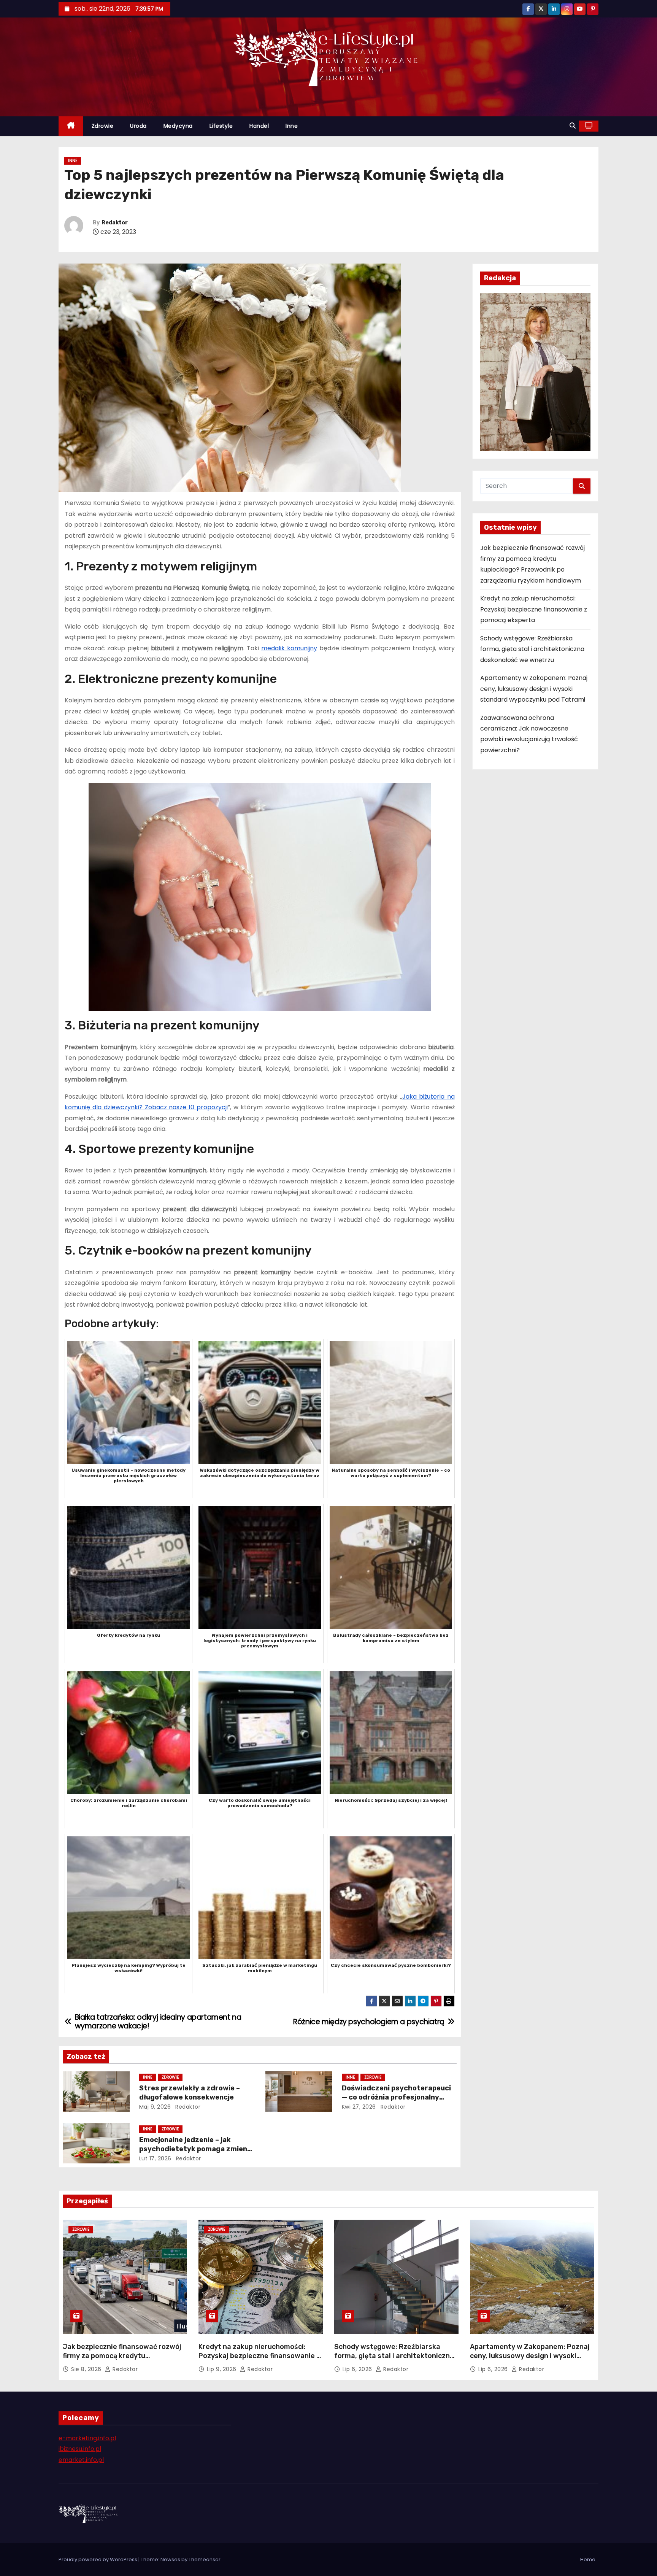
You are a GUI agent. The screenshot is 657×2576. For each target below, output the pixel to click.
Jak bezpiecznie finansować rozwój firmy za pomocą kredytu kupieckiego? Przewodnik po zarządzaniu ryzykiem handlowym (122, 2360)
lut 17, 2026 (155, 2158)
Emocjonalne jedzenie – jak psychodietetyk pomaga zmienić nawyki (196, 2149)
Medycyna (178, 126)
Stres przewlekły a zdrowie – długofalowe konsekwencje (190, 2093)
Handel (259, 126)
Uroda (138, 126)
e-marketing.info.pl (87, 2438)
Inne (292, 126)
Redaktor (115, 223)
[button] (573, 126)
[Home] (71, 126)
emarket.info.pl (81, 2460)
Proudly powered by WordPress (98, 2559)
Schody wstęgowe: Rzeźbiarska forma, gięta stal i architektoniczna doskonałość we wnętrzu (532, 649)
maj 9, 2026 (155, 2107)
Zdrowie (103, 126)
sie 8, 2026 (87, 2369)
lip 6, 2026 (358, 2369)
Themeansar (205, 2559)
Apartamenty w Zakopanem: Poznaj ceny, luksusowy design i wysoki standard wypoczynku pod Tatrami (534, 689)
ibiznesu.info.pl (80, 2449)
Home (588, 2559)
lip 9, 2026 (222, 2369)
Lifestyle (221, 126)
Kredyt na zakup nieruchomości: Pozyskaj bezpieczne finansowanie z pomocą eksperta (534, 609)
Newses (170, 2559)
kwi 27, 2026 (359, 2107)
